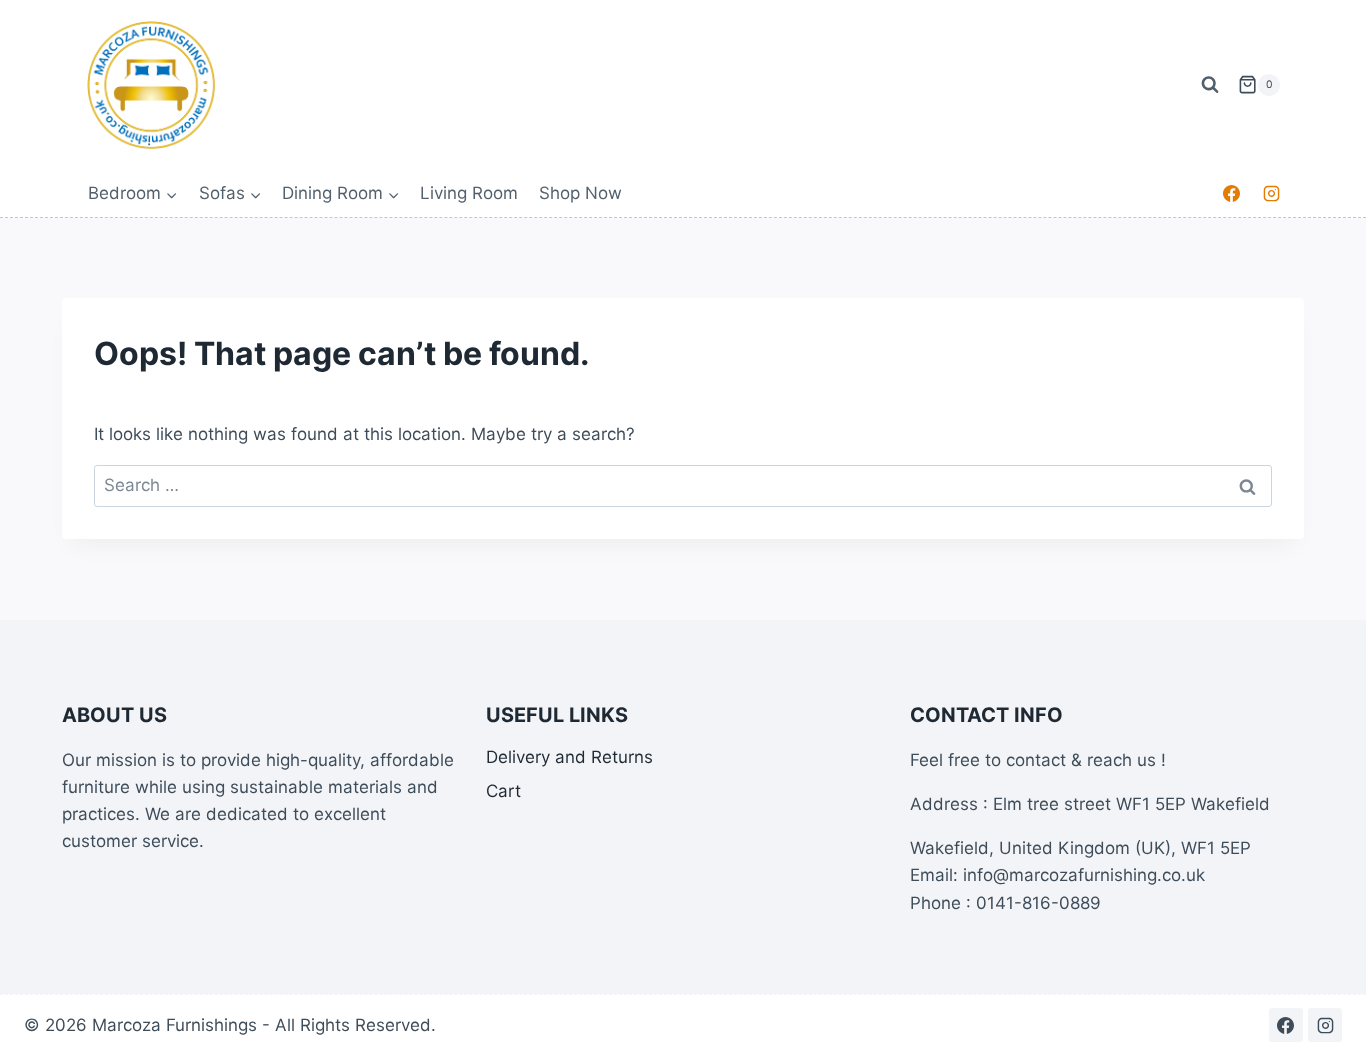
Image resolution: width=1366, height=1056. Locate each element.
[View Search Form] (1210, 85)
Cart (503, 791)
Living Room (469, 193)
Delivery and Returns (569, 757)
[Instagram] (1271, 194)
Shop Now (580, 193)
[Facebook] (1232, 194)
